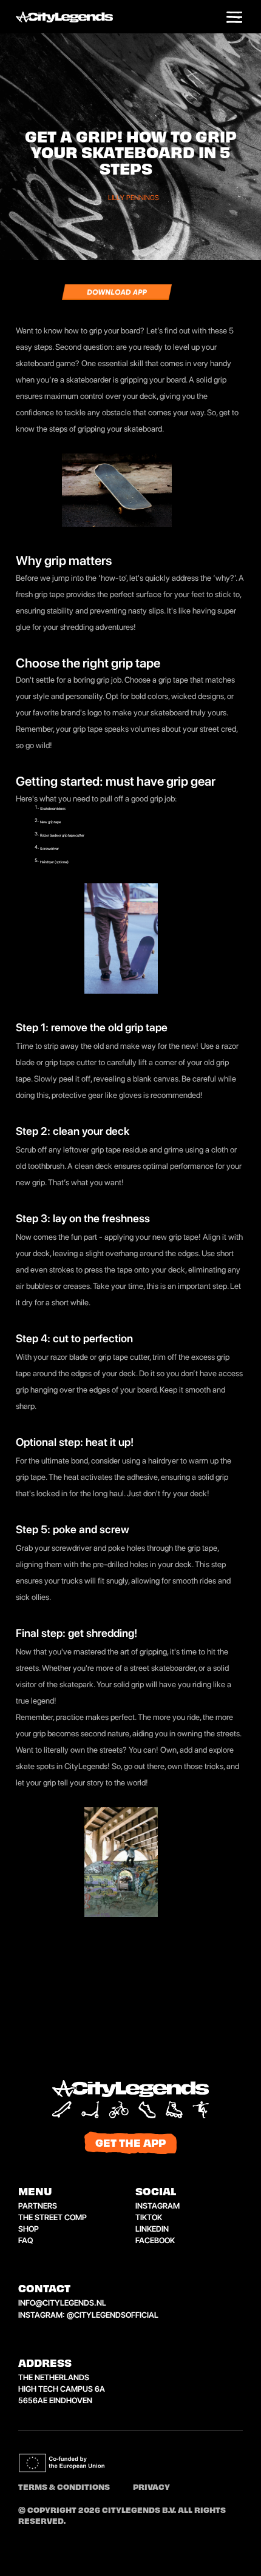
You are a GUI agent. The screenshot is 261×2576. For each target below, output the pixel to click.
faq (25, 2240)
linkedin (152, 2229)
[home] (76, 18)
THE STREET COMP (53, 2217)
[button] (234, 18)
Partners (38, 2206)
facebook (155, 2240)
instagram (158, 2206)
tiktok (149, 2217)
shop (29, 2229)
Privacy (151, 2488)
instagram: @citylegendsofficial (88, 2315)
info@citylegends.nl (62, 2303)
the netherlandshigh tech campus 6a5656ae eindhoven (62, 2389)
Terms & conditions (64, 2488)
